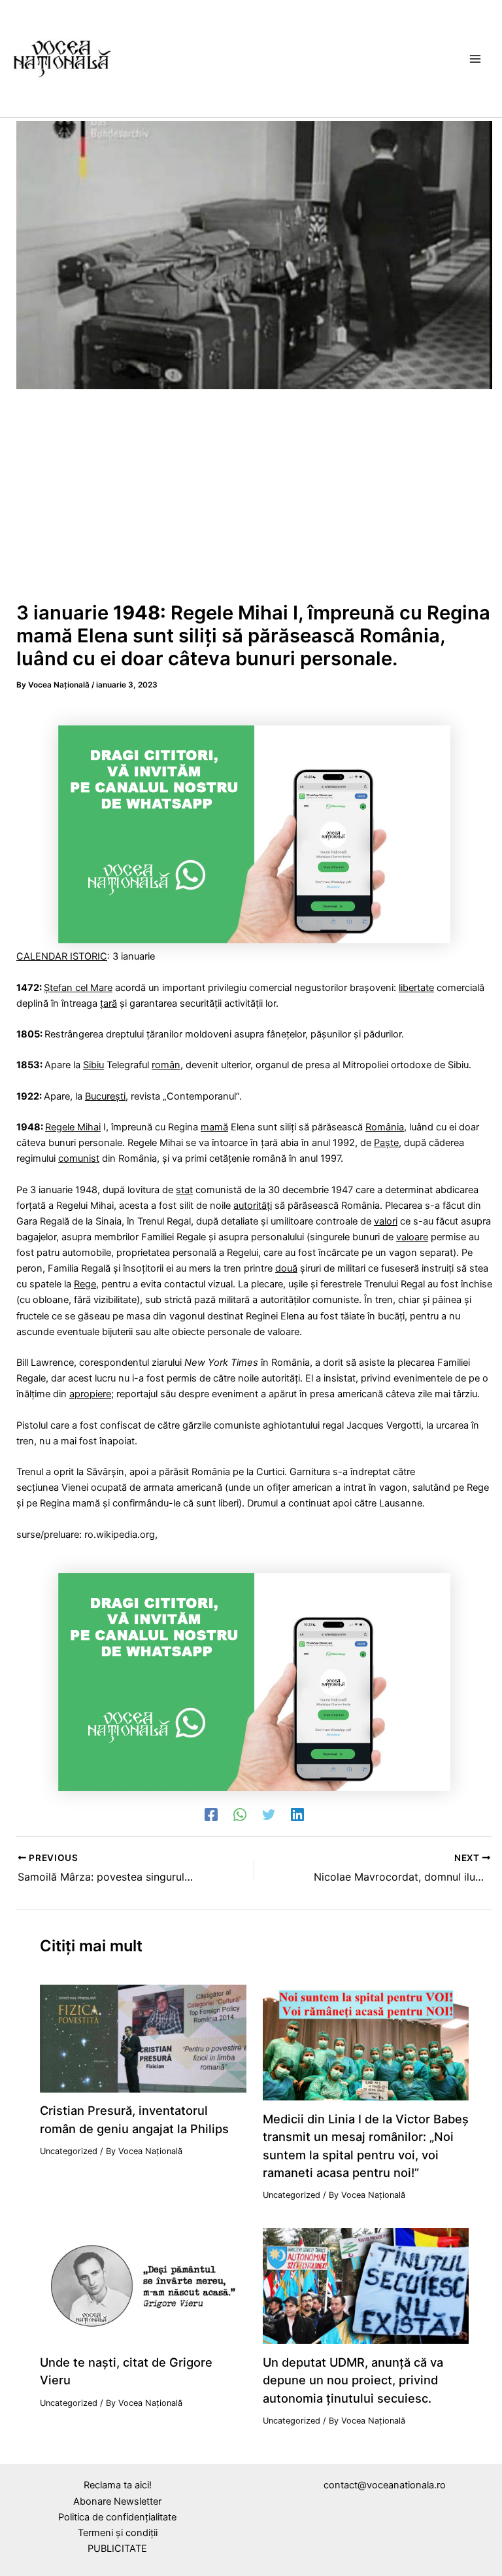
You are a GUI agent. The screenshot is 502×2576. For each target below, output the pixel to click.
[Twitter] (269, 1815)
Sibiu (93, 1065)
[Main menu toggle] (475, 59)
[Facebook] (211, 1815)
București (105, 1096)
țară (109, 1003)
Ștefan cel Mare (78, 988)
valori (386, 1221)
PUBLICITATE (117, 2549)
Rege (85, 1284)
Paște (386, 1143)
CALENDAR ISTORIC (62, 956)
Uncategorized (69, 2151)
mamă (214, 1127)
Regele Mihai (73, 1127)
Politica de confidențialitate (117, 2517)
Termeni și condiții (118, 2533)
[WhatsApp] (240, 1815)
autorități (253, 1206)
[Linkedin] (297, 1815)
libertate (416, 988)
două (286, 1268)
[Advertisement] (254, 500)
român (166, 1065)
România (385, 1127)
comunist (79, 1158)
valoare (412, 1237)
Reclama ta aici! (118, 2485)
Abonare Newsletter (117, 2501)
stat (184, 1190)
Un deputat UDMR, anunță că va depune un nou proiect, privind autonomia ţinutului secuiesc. (353, 2380)
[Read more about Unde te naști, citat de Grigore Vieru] (143, 2286)
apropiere (90, 1394)
